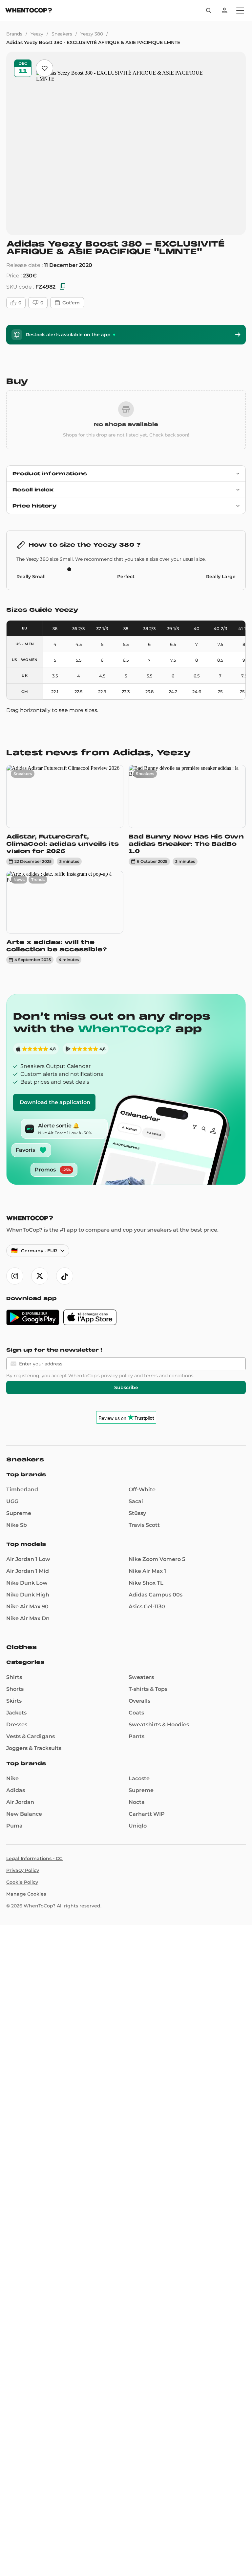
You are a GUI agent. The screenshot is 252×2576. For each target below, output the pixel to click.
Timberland (22, 1489)
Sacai (136, 1501)
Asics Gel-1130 (147, 1607)
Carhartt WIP (147, 1814)
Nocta (137, 1802)
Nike (12, 1778)
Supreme (19, 1513)
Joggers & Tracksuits (34, 1748)
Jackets (16, 1713)
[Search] (209, 11)
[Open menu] (240, 11)
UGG (12, 1501)
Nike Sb (17, 1525)
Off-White (142, 1489)
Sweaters (141, 1677)
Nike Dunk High (28, 1595)
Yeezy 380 (92, 34)
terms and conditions (169, 1376)
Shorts (15, 1689)
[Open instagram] (15, 1276)
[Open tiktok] (65, 1276)
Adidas (16, 1790)
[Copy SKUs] (63, 287)
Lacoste (139, 1778)
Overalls (139, 1701)
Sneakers (62, 34)
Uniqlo (138, 1826)
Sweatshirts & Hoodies (159, 1725)
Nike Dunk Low (27, 1583)
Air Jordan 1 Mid (28, 1571)
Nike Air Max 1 (147, 1571)
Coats (136, 1713)
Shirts (14, 1677)
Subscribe (126, 1387)
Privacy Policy (23, 1870)
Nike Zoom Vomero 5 (157, 1559)
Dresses (17, 1725)
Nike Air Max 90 (27, 1607)
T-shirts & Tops (148, 1689)
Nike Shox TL (146, 1583)
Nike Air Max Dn (28, 1618)
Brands (14, 34)
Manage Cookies (26, 1894)
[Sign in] (224, 11)
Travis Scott (144, 1525)
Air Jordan (20, 1802)
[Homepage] (29, 11)
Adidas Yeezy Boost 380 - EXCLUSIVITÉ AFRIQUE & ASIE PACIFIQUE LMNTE (93, 42)
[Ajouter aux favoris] (44, 68)
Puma (14, 1826)
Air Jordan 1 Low (28, 1559)
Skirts (14, 1701)
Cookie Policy (22, 1882)
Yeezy (37, 34)
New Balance (24, 1814)
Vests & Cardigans (31, 1736)
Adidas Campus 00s (156, 1595)
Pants (136, 1736)
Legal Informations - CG (34, 1858)
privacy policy (117, 1376)
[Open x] (40, 1276)
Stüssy (137, 1513)
